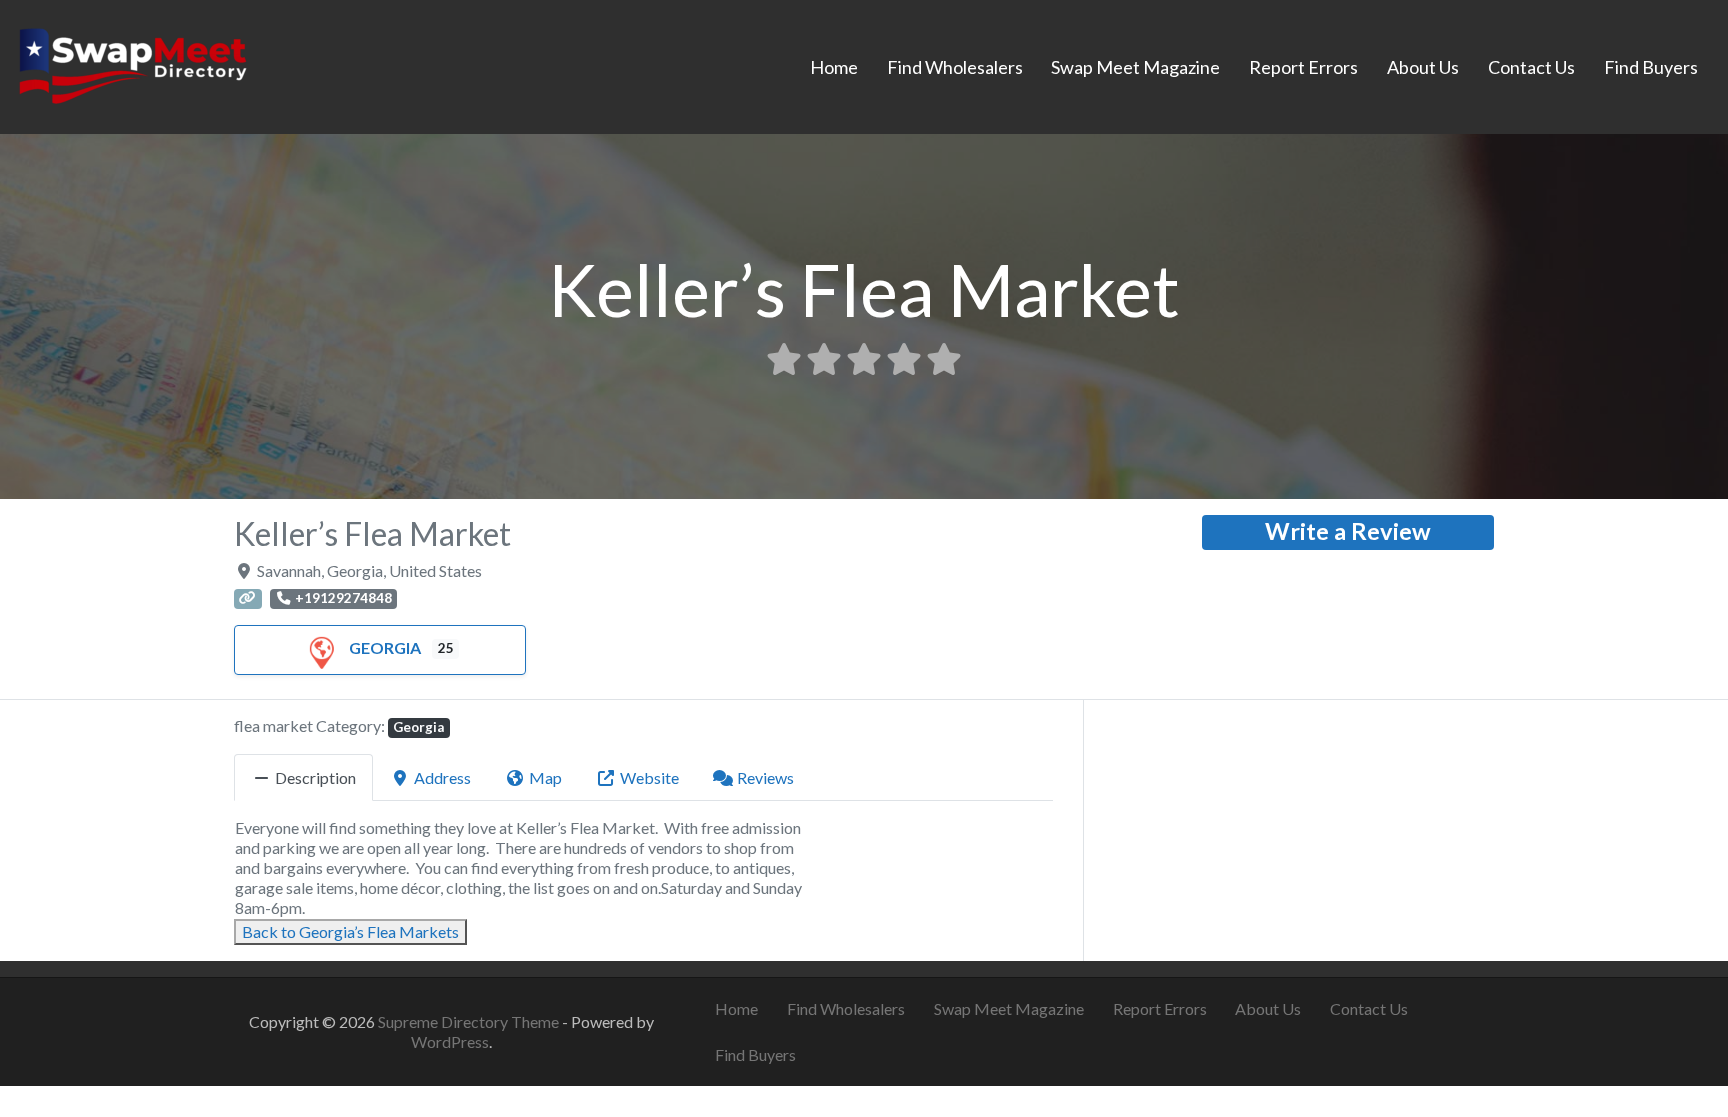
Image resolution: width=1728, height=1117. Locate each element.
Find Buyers (1651, 67)
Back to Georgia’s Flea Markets (350, 931)
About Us (1423, 67)
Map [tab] (545, 777)
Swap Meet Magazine (1135, 67)
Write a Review (1348, 531)
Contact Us (1531, 67)
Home (834, 67)
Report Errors (1303, 67)
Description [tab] (315, 777)
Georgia (385, 647)
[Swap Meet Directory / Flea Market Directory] (132, 64)
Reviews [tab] (765, 777)
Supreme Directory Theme (470, 1021)
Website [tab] (649, 777)
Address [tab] (442, 777)
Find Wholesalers (955, 67)
